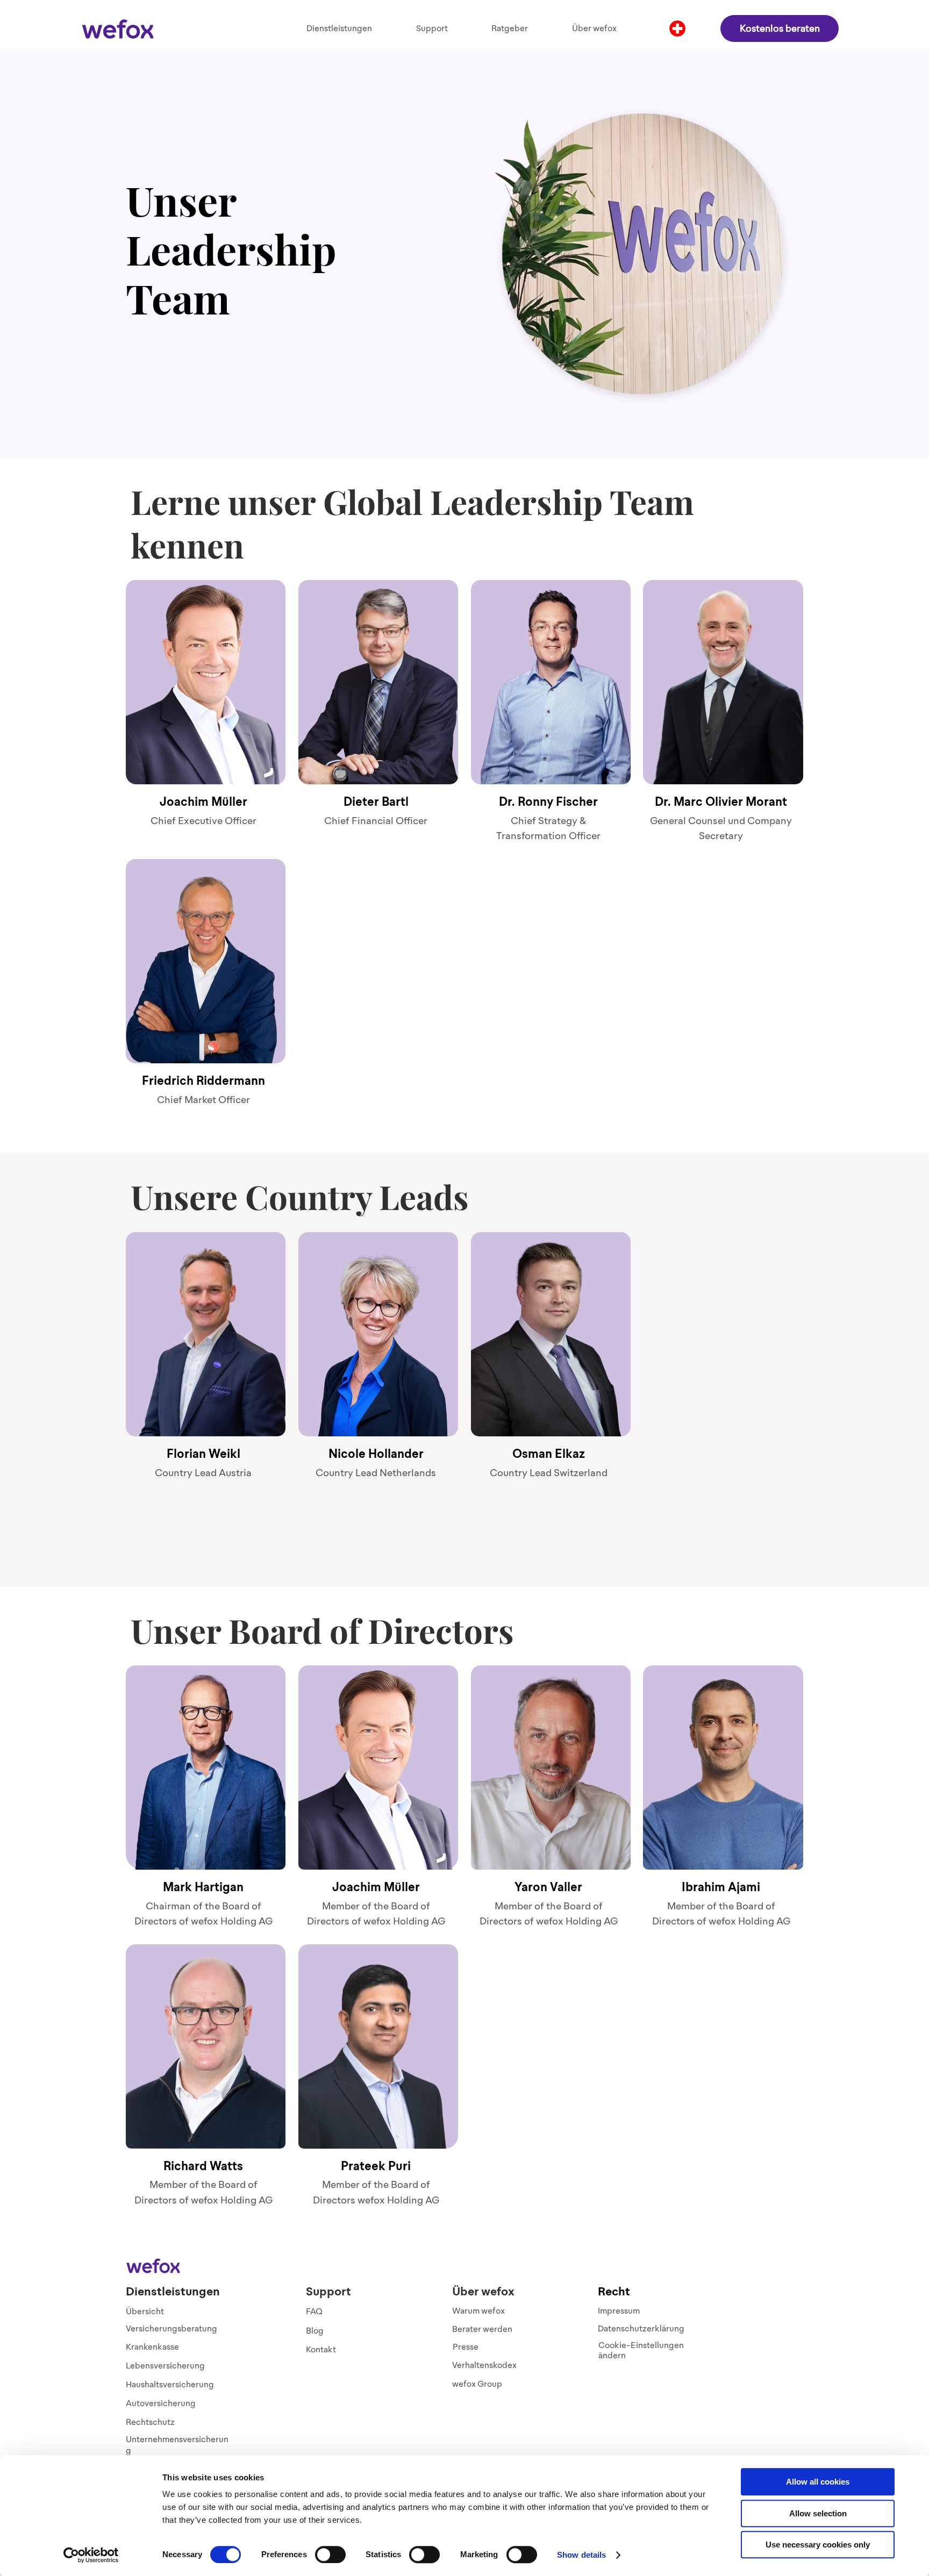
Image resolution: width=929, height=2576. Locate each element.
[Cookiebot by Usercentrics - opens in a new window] (91, 2555)
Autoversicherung (161, 2403)
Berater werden (482, 2329)
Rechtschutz (150, 2422)
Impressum (619, 2311)
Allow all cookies (818, 2482)
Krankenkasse (152, 2347)
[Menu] (677, 28)
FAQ (314, 2311)
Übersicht (145, 2311)
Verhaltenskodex (484, 2365)
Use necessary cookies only (818, 2545)
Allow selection (818, 2513)
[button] (339, 28)
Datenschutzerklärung (641, 2328)
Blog (315, 2331)
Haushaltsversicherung (170, 2384)
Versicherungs (153, 2328)
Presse (466, 2347)
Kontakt (321, 2349)
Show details (581, 2555)
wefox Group (477, 2384)
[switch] (330, 2554)
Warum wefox (478, 2311)
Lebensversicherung (165, 2366)
